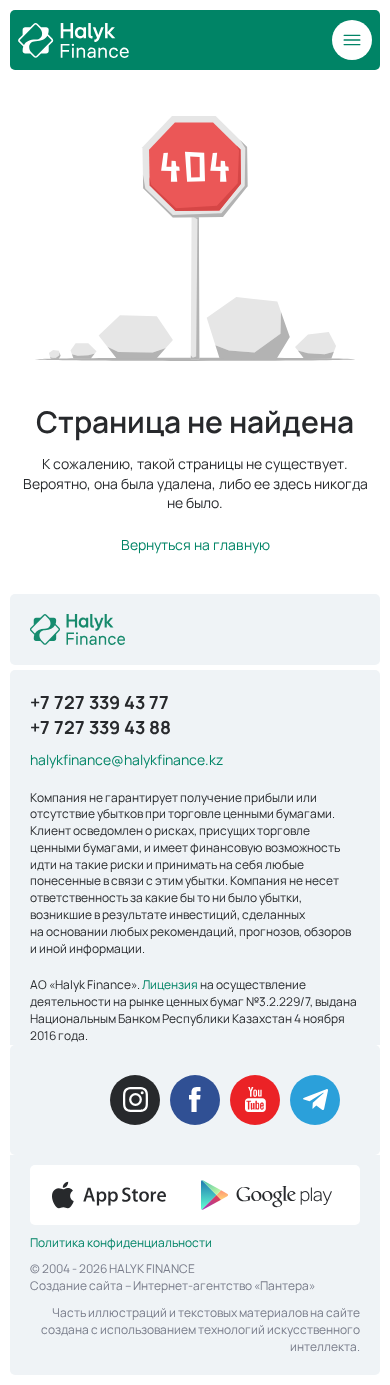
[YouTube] (255, 1100)
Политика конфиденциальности (121, 1243)
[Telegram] (315, 1100)
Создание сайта (76, 1285)
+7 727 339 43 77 (99, 702)
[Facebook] (195, 1100)
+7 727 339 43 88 (100, 727)
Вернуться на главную (195, 544)
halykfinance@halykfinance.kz (126, 759)
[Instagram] (135, 1100)
